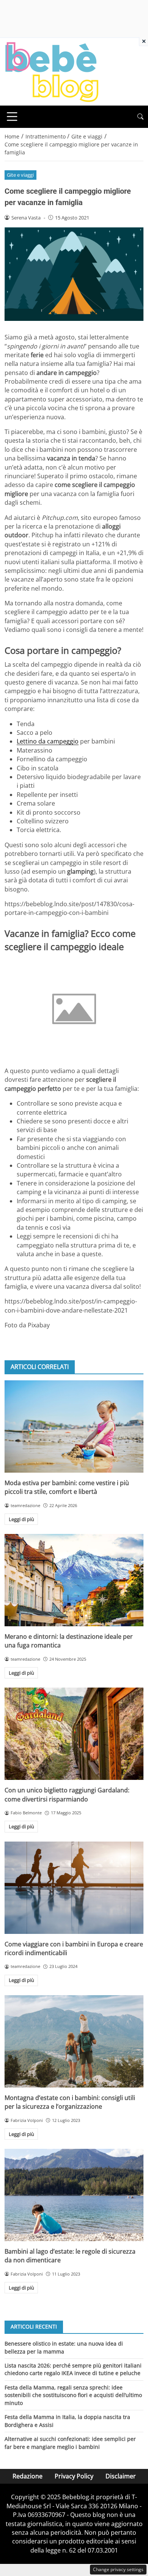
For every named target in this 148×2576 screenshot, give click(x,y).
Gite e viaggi (20, 175)
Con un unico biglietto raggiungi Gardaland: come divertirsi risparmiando (67, 1794)
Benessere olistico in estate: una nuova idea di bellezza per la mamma (64, 2347)
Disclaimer (121, 2476)
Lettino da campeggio (48, 741)
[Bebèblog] (52, 71)
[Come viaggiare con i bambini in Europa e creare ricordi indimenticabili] (74, 1888)
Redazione (28, 2476)
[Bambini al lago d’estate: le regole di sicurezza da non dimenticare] (74, 2195)
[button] (140, 117)
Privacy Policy (74, 2476)
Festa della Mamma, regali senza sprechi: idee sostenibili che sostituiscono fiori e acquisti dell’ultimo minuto (73, 2395)
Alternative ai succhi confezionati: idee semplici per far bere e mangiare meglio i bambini (70, 2443)
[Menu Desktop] (12, 117)
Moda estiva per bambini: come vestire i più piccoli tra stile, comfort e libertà (67, 1487)
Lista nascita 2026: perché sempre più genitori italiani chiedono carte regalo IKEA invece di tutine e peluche (73, 2369)
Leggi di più (21, 1519)
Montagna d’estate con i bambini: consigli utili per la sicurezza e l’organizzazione (70, 2102)
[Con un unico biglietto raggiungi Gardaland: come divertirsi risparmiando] (74, 1734)
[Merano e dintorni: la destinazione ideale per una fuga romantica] (74, 1580)
